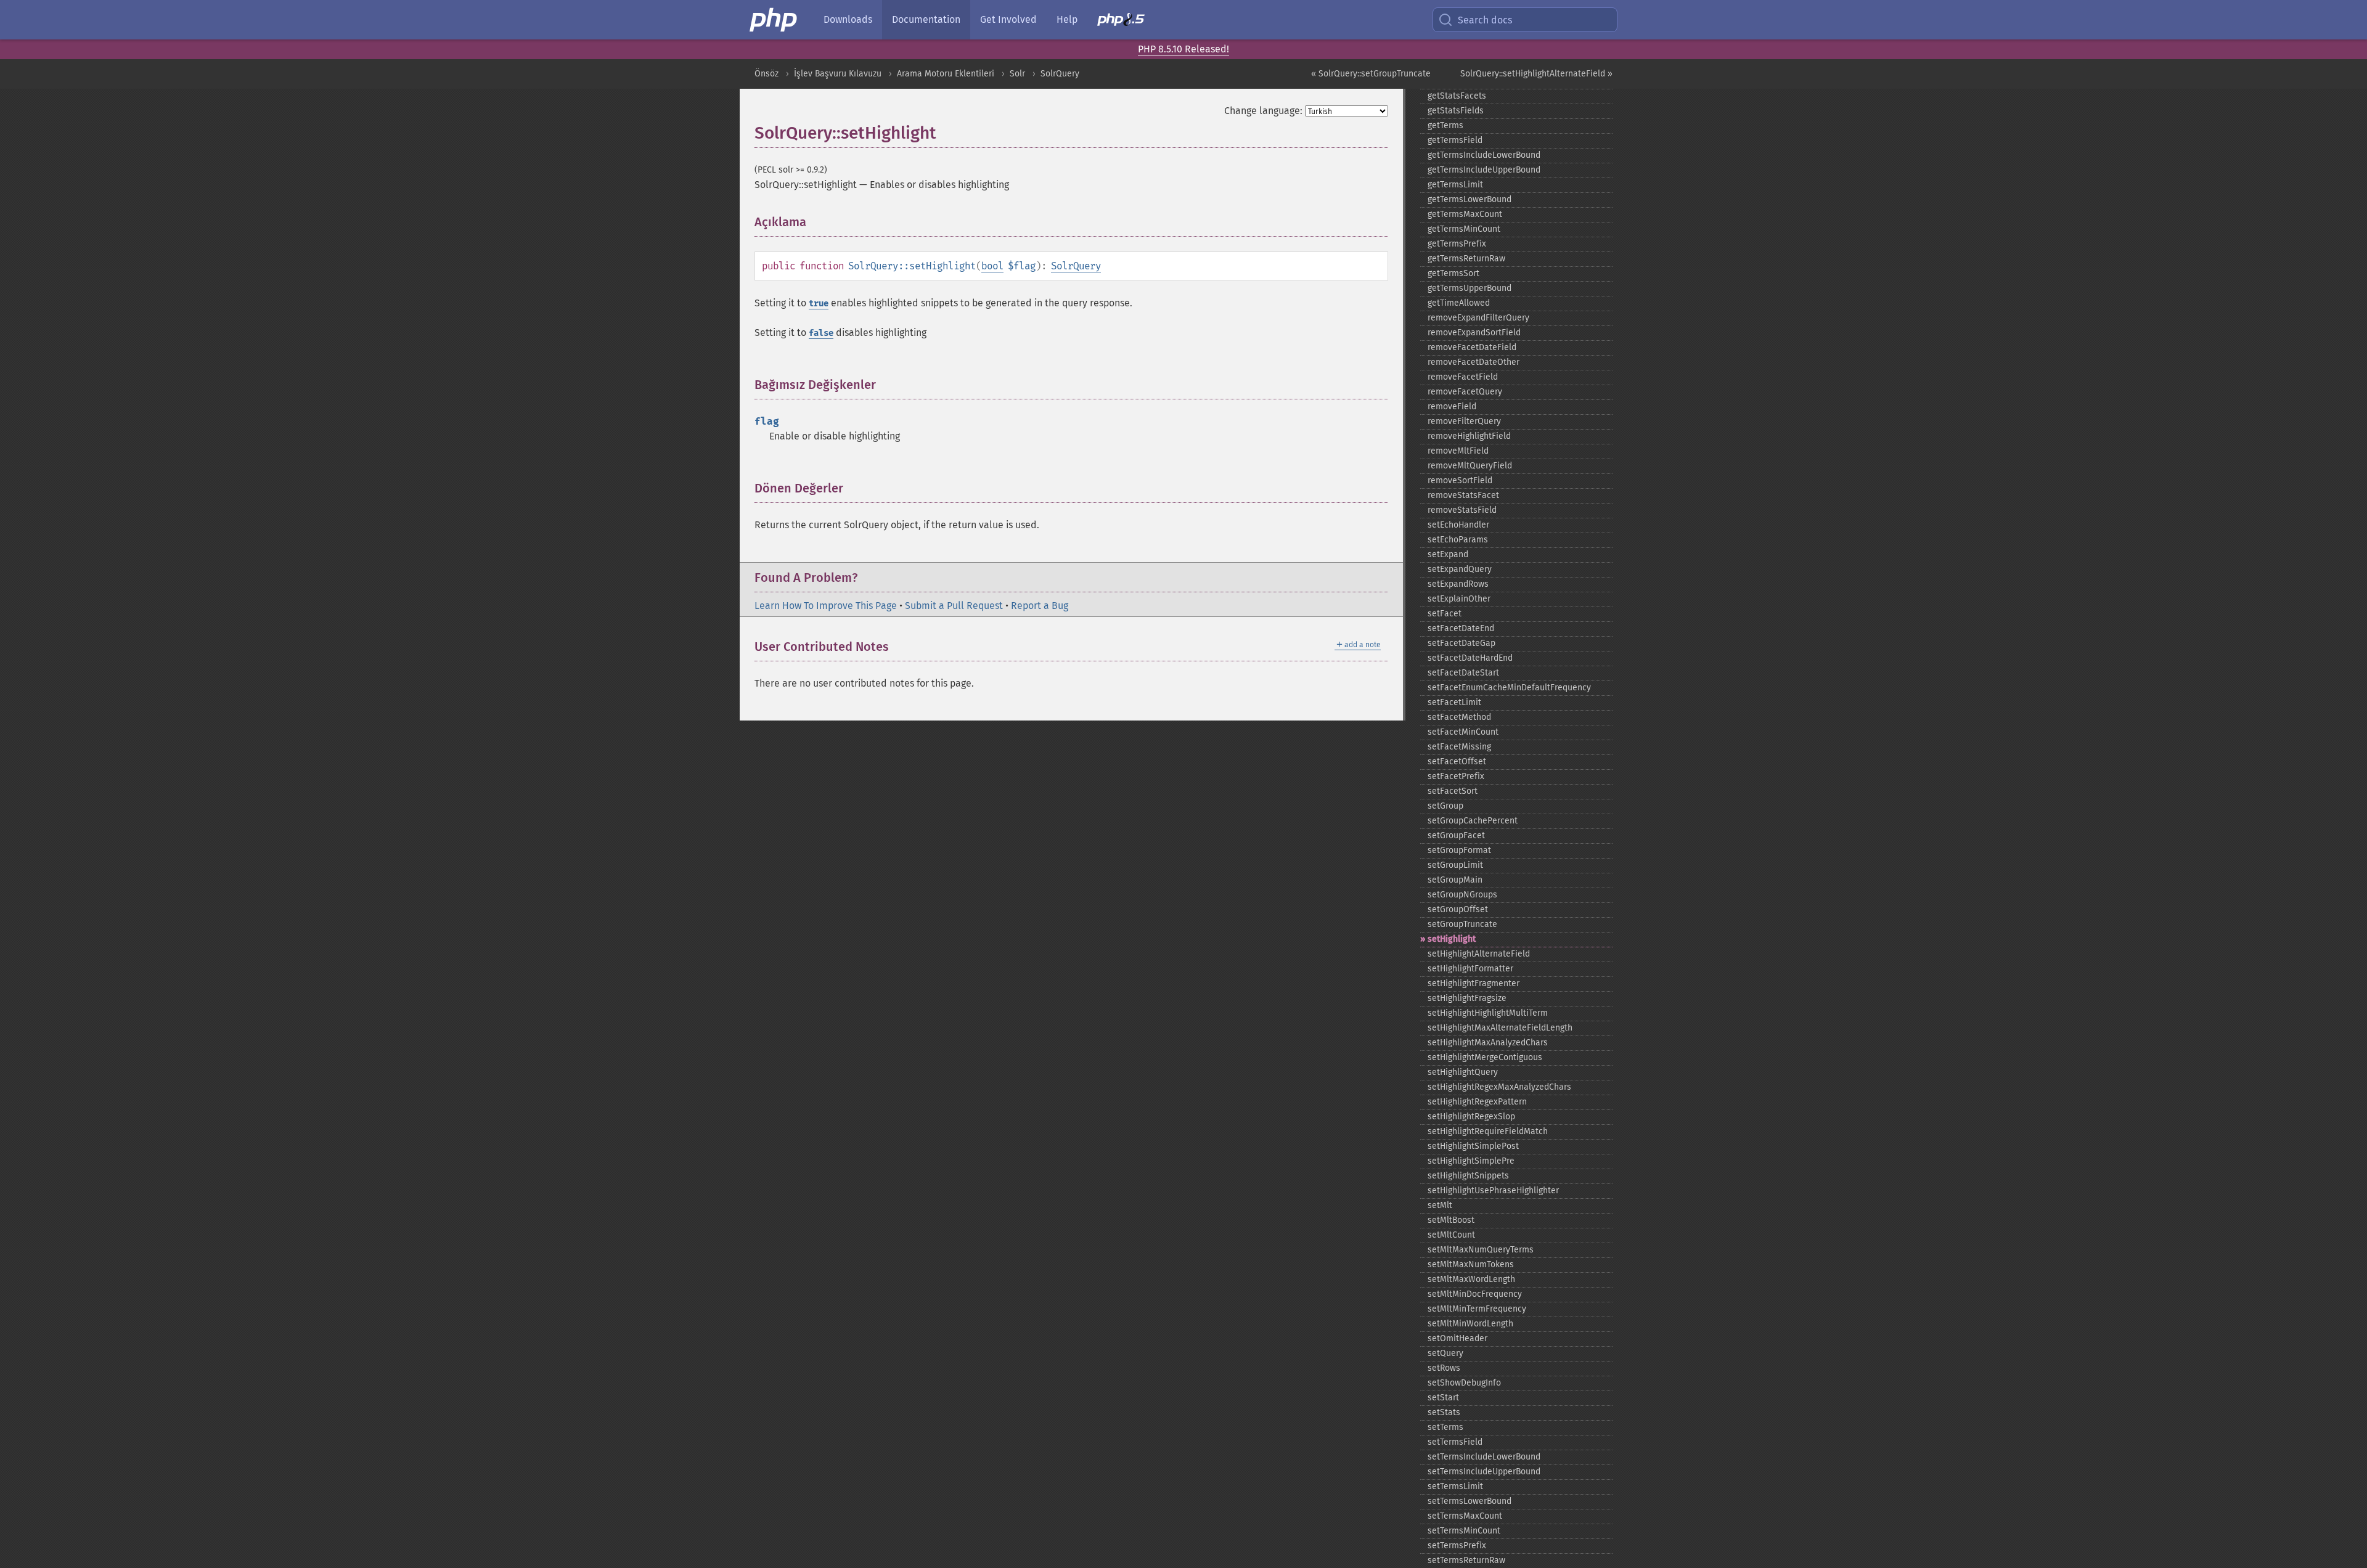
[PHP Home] (774, 20)
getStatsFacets (1457, 96)
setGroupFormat (1459, 850)
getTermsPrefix (1457, 244)
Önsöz (767, 74)
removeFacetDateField (1472, 347)
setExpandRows (1458, 584)
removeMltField (1458, 451)
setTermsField (1455, 1442)
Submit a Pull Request (954, 606)
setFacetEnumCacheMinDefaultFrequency (1509, 688)
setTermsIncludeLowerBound (1484, 1457)
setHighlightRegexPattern (1477, 1102)
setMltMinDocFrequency (1475, 1294)
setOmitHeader (1457, 1338)
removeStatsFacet (1463, 495)
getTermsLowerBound (1470, 199)
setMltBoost (1451, 1220)
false (821, 333)
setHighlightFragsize (1467, 998)
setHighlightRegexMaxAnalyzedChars (1499, 1087)
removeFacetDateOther (1474, 362)
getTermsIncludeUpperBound (1484, 170)
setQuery (1445, 1353)
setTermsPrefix (1457, 1546)
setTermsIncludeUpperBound (1484, 1472)
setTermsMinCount (1464, 1531)
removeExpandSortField (1474, 333)
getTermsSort (1453, 273)
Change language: (1263, 111)
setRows (1444, 1368)
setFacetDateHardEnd (1470, 658)
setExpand (1448, 554)
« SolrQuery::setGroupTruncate (1371, 74)
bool (992, 266)
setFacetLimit (1454, 702)
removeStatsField (1462, 510)
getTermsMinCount (1464, 229)
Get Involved (1008, 19)
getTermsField (1455, 140)
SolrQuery (1060, 74)
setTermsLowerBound (1470, 1501)
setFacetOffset (1457, 762)
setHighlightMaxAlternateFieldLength (1500, 1028)
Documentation (926, 19)
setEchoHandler (1458, 525)
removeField (1452, 406)
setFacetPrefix (1456, 776)
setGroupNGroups (1462, 895)
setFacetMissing (1459, 747)
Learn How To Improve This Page (826, 606)
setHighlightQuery (1463, 1072)
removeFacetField (1463, 377)
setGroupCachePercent (1473, 821)
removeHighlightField (1469, 436)
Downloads (848, 19)
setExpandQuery (1460, 569)
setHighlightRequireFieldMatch (1488, 1131)
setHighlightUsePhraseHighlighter (1493, 1190)
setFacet (1445, 614)
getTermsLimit (1455, 185)
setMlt (1440, 1205)
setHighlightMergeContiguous (1485, 1057)
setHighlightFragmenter (1474, 983)
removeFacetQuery (1465, 392)
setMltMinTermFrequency (1477, 1309)
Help (1067, 19)
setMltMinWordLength (1470, 1324)
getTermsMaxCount (1465, 214)
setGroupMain (1455, 880)
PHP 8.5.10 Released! (1183, 49)
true (819, 304)
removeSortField (1460, 480)
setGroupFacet (1456, 835)
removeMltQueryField (1470, 466)
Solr (1017, 74)
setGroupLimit (1455, 865)
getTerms (1445, 125)
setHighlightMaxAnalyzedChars (1488, 1043)
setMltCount (1451, 1235)
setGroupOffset (1458, 909)
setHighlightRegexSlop (1471, 1117)
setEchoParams (1458, 540)
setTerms (1445, 1427)
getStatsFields (1456, 111)
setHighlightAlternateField (1479, 954)
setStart (1443, 1398)
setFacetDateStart (1463, 673)
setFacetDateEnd (1461, 628)
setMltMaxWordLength (1471, 1279)
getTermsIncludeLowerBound (1484, 155)
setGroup (1445, 806)
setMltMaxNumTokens (1471, 1264)
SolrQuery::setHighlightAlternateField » (1536, 74)
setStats (1444, 1412)
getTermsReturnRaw (1466, 259)
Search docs (1485, 20)
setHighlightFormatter (1470, 969)
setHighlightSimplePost (1473, 1146)
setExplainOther (1459, 599)
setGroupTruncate (1462, 924)
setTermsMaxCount (1465, 1516)
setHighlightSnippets (1468, 1176)
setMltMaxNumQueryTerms (1481, 1250)
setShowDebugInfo (1464, 1383)
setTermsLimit (1455, 1486)
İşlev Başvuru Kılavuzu (838, 74)
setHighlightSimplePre (1471, 1161)
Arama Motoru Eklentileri (946, 74)
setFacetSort (1453, 791)
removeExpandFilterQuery (1478, 318)
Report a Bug (1040, 606)
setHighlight (1452, 939)
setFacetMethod (1459, 717)
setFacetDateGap (1461, 643)
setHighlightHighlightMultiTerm (1488, 1013)
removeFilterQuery (1464, 421)
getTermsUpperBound (1470, 288)
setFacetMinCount (1463, 732)
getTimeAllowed (1459, 303)
